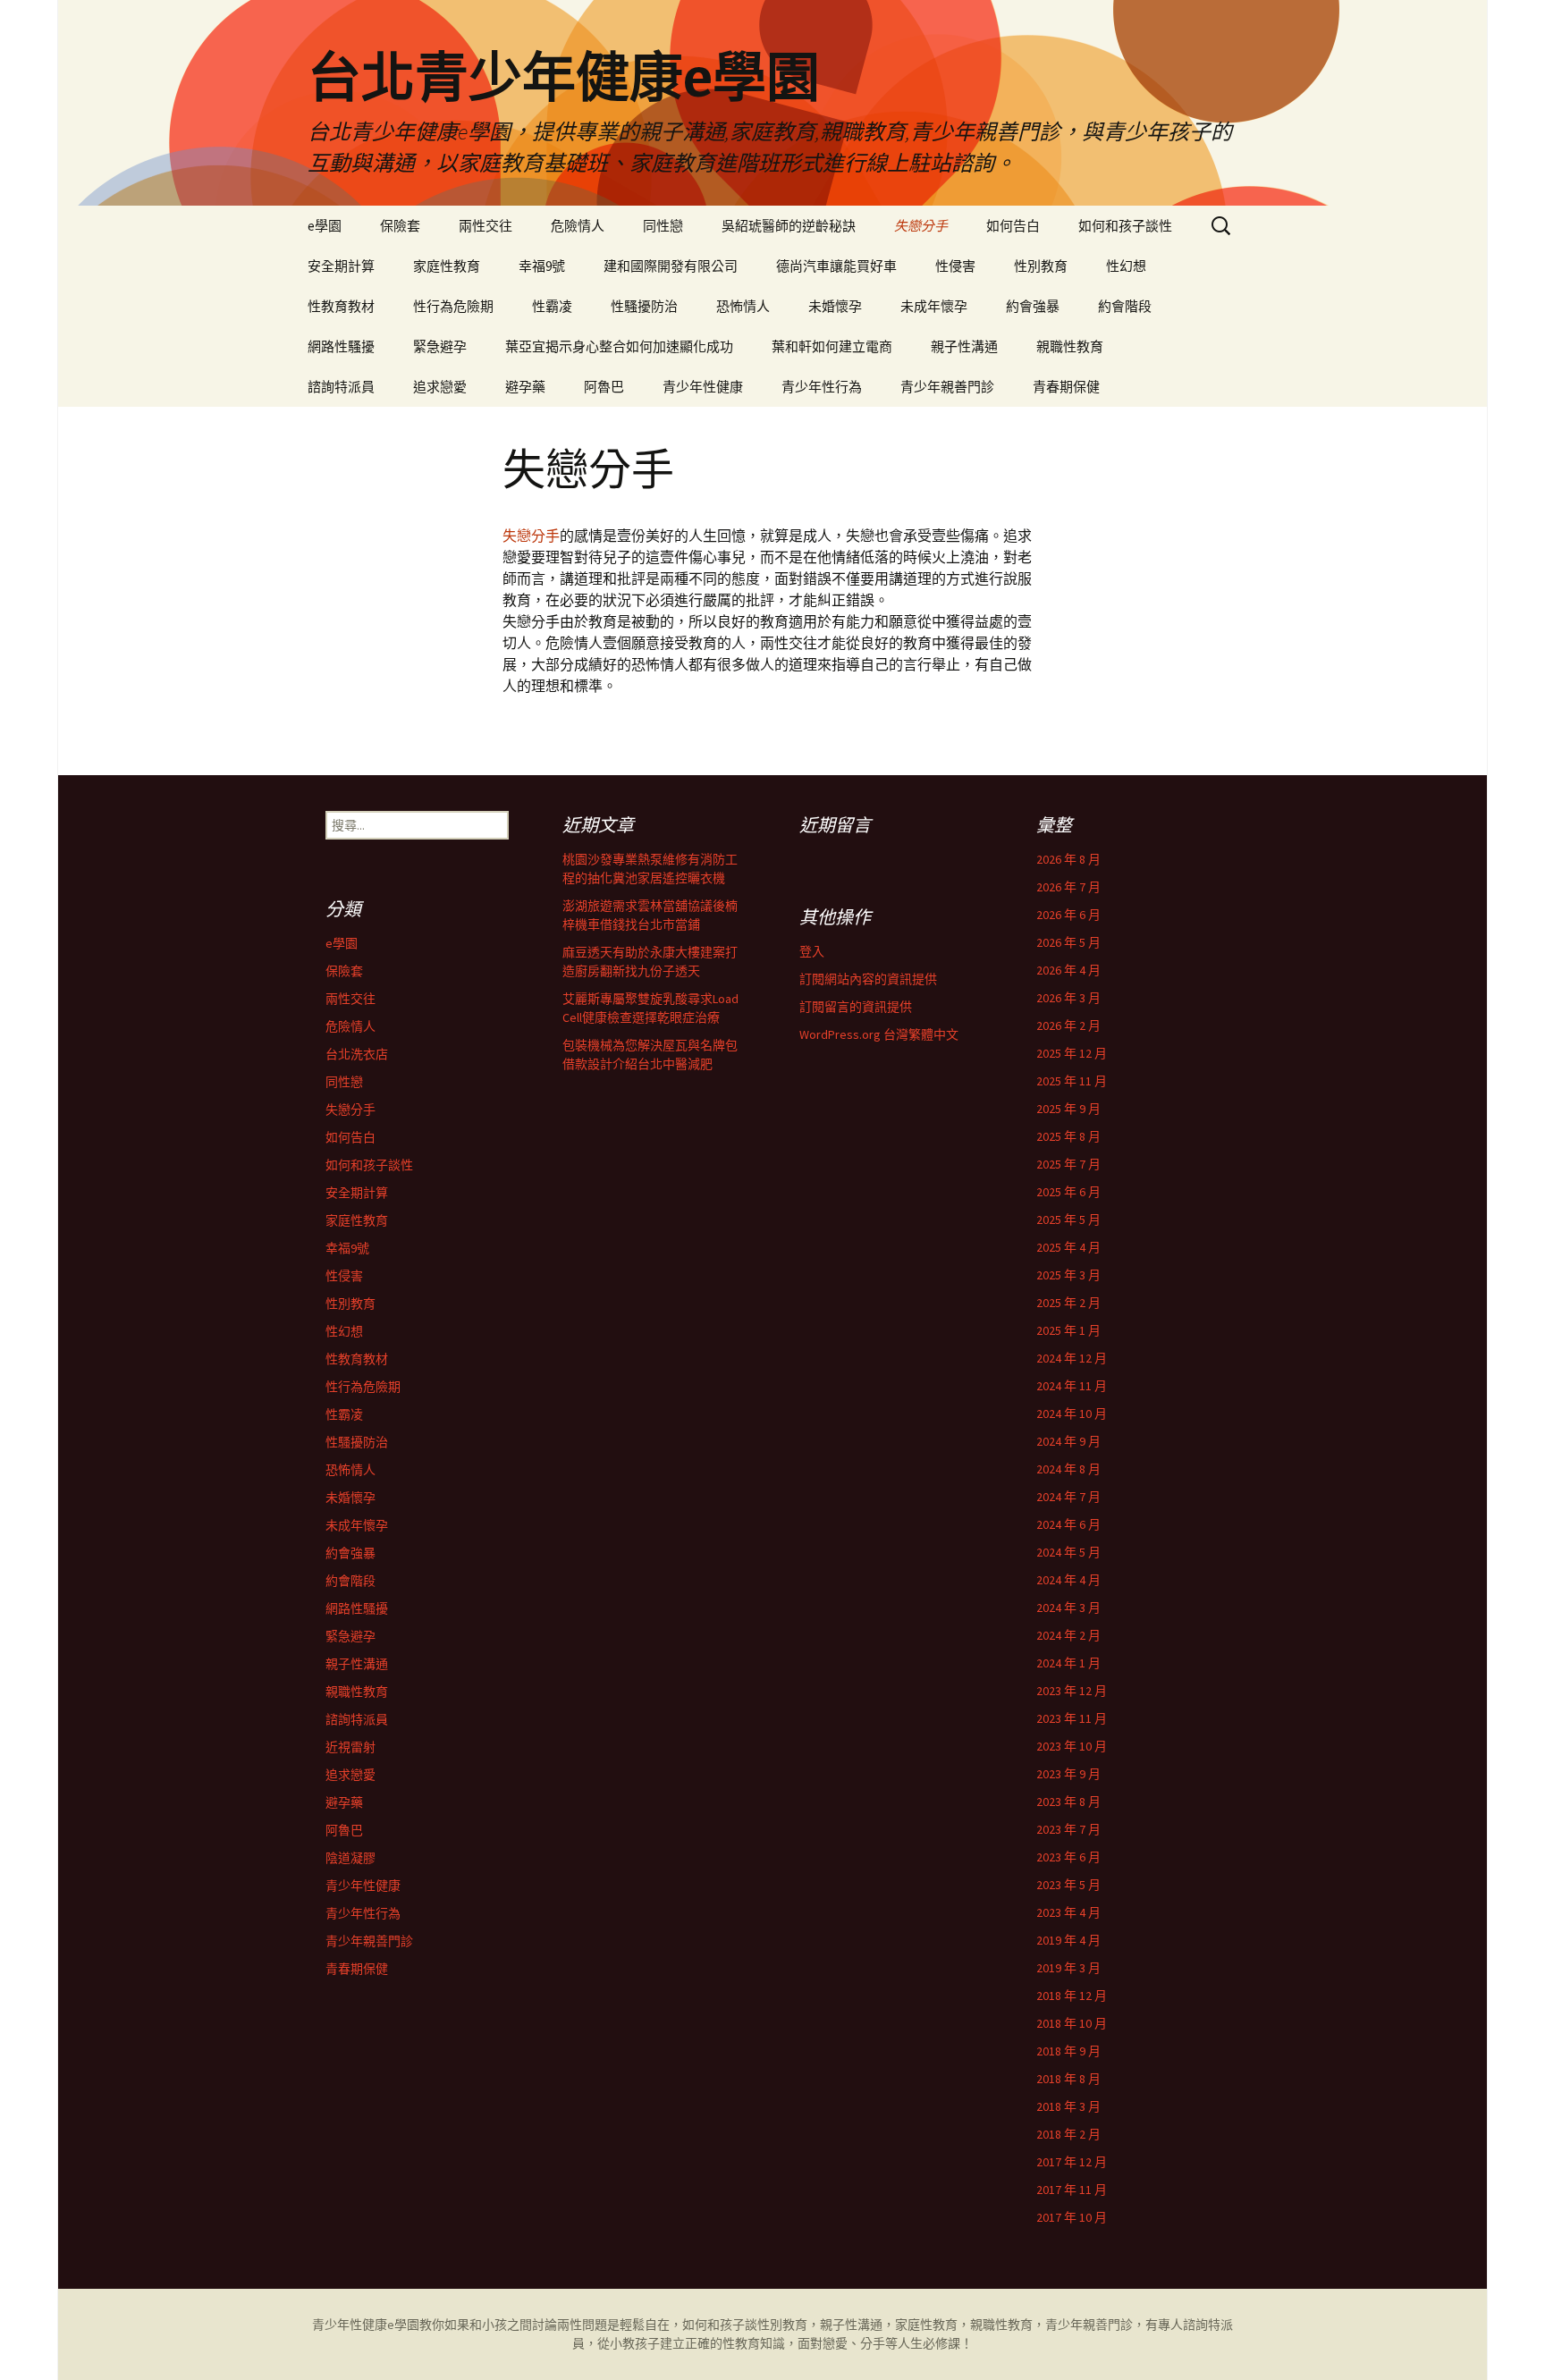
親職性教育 (1070, 346)
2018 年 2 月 (1068, 2134)
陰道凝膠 (350, 1858)
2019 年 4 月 (1068, 1940)
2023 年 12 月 (1072, 1691)
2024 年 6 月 (1068, 1524)
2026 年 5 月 (1068, 942)
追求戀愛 (440, 387)
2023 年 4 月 (1068, 1912)
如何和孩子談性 (1125, 226)
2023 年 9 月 (1068, 1774)
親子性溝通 (964, 346)
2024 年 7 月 (1068, 1497)
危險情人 (578, 226)
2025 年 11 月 (1072, 1081)
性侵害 (955, 266)
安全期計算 (341, 266)
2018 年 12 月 (1072, 1996)
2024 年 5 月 (1068, 1552)
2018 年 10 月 (1072, 2023)
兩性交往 (485, 226)
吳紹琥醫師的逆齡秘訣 (789, 226)
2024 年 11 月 (1072, 1386)
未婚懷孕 (835, 306)
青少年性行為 (822, 387)
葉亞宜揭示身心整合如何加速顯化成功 (619, 346)
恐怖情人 (743, 306)
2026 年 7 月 (1068, 887)
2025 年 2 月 (1068, 1303)
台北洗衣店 (357, 1054)
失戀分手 (921, 226)
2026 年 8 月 (1068, 859)
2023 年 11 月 (1072, 1718)
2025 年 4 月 (1068, 1247)
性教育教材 (341, 306)
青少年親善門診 (947, 387)
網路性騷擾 (341, 346)
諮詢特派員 (341, 387)
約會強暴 (1033, 306)
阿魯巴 (604, 387)
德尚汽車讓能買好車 (836, 266)
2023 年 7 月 (1068, 1829)
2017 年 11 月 (1072, 2190)
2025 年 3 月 (1068, 1275)
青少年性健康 (703, 387)
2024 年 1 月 (1068, 1663)
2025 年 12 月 (1072, 1053)
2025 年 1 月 (1068, 1330)
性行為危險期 (453, 306)
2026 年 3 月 (1068, 998)
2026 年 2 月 (1068, 1025)
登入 (812, 951)
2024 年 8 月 (1068, 1469)
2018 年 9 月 (1068, 2051)
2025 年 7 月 (1068, 1164)
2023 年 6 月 (1068, 1857)
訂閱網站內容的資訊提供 (868, 979)
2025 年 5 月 (1068, 1220)
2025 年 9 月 (1068, 1109)
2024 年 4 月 (1068, 1580)
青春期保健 (1066, 387)
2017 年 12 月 (1072, 2162)
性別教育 (1041, 266)
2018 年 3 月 (1068, 2106)
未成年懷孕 (934, 306)
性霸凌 (552, 306)
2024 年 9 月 (1068, 1441)
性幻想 (1126, 266)
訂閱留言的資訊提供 (856, 1007)
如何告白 (1013, 226)
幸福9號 (542, 266)
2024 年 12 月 (1072, 1358)
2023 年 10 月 (1072, 1746)
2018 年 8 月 (1068, 2079)
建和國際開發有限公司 (671, 266)
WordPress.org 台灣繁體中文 (879, 1034)
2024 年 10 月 (1072, 1414)
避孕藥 (525, 387)
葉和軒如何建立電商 (832, 346)
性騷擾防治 (644, 306)
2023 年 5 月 (1068, 1885)
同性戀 (663, 226)
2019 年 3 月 (1068, 1968)
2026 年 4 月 (1068, 970)
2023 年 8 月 (1068, 1802)
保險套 (400, 226)
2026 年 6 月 (1068, 915)
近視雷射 (350, 1747)
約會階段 (1125, 306)
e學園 (325, 226)
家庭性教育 (447, 266)
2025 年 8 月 (1068, 1136)
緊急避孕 (440, 346)
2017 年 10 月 (1072, 2217)
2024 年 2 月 (1068, 1635)
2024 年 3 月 (1068, 1608)
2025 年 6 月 (1068, 1192)
